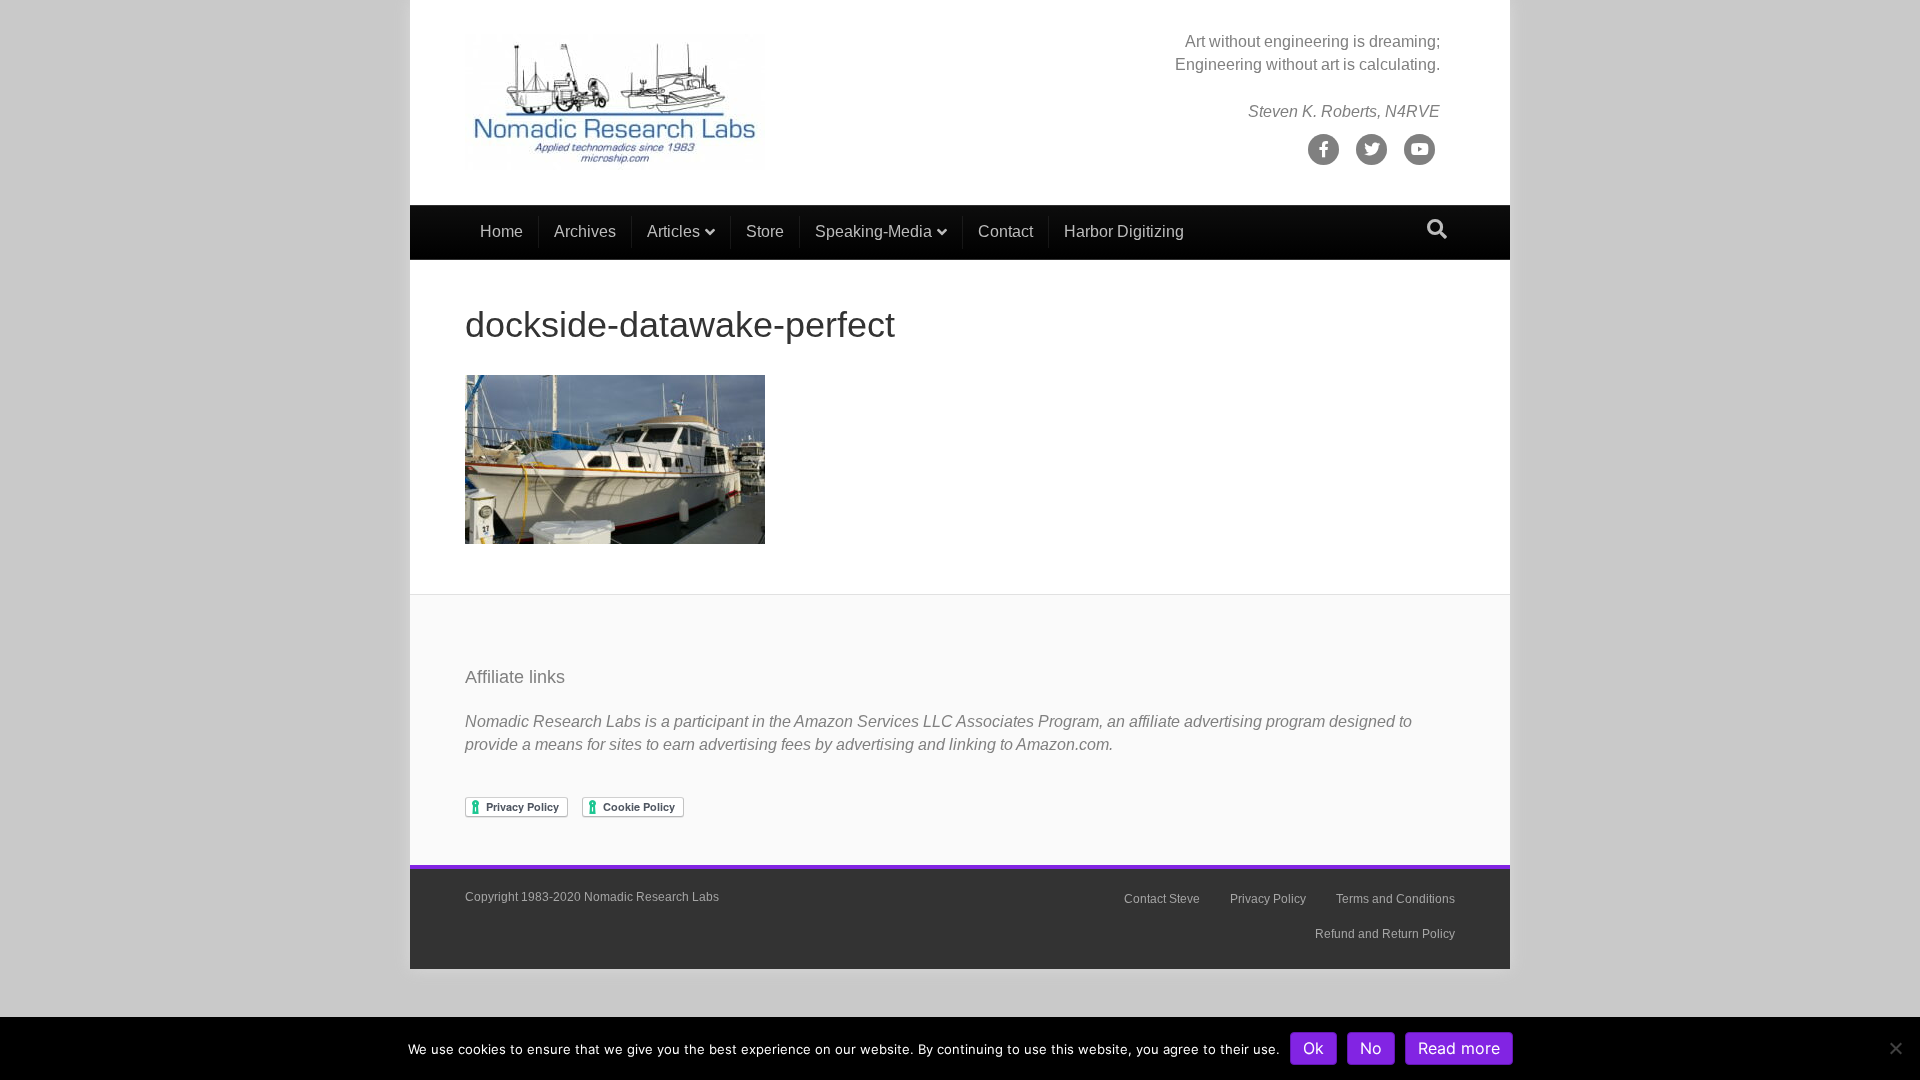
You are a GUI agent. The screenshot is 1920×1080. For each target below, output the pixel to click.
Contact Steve (1162, 899)
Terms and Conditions (1395, 899)
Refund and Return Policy (1385, 934)
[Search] (1437, 229)
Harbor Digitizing (1124, 231)
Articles (673, 231)
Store (765, 231)
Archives (585, 231)
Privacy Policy (1268, 899)
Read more (1459, 1048)
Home (501, 231)
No (1371, 1048)
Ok (1313, 1048)
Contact (1005, 231)
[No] (1895, 1048)
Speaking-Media (873, 231)
